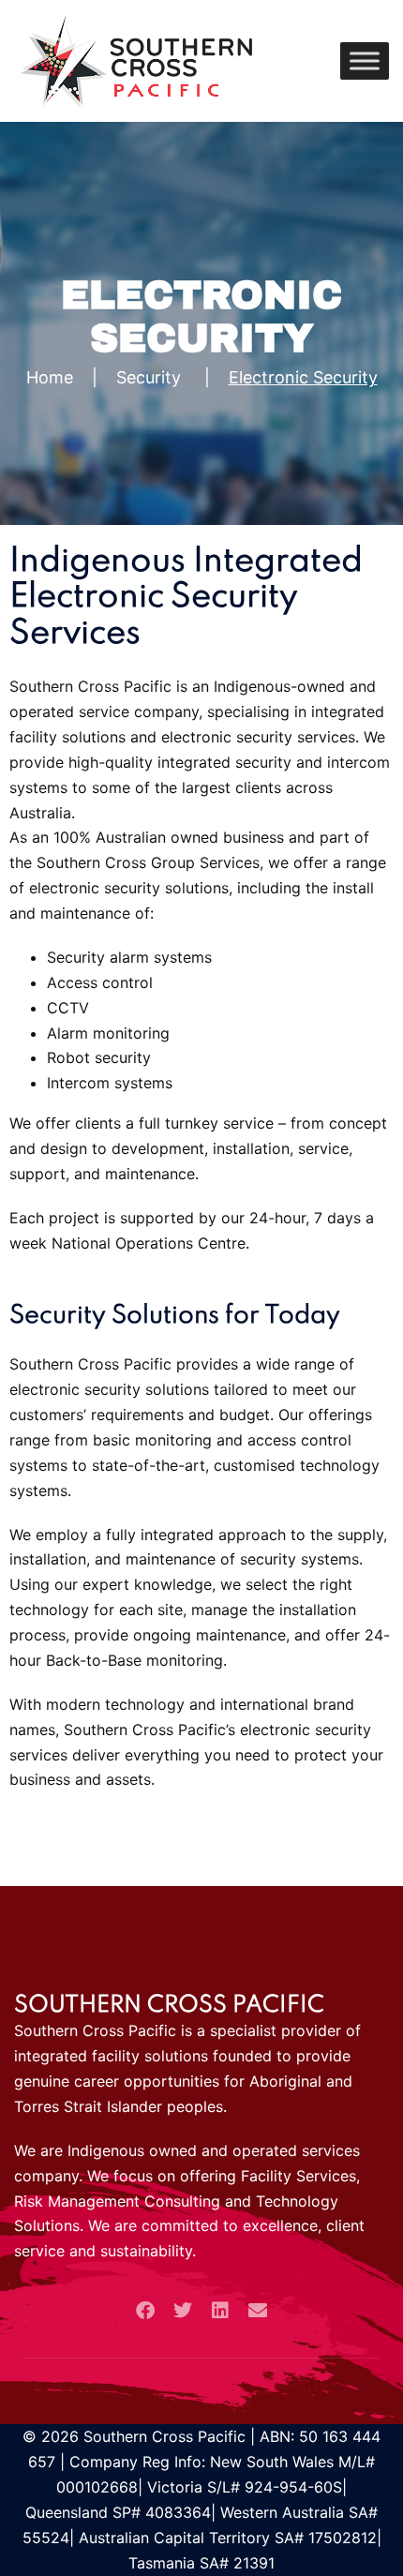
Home (50, 377)
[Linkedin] (220, 2311)
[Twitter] (183, 2311)
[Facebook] (145, 2311)
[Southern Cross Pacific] (133, 59)
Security (149, 377)
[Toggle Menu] (365, 60)
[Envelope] (258, 2311)
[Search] (309, 61)
